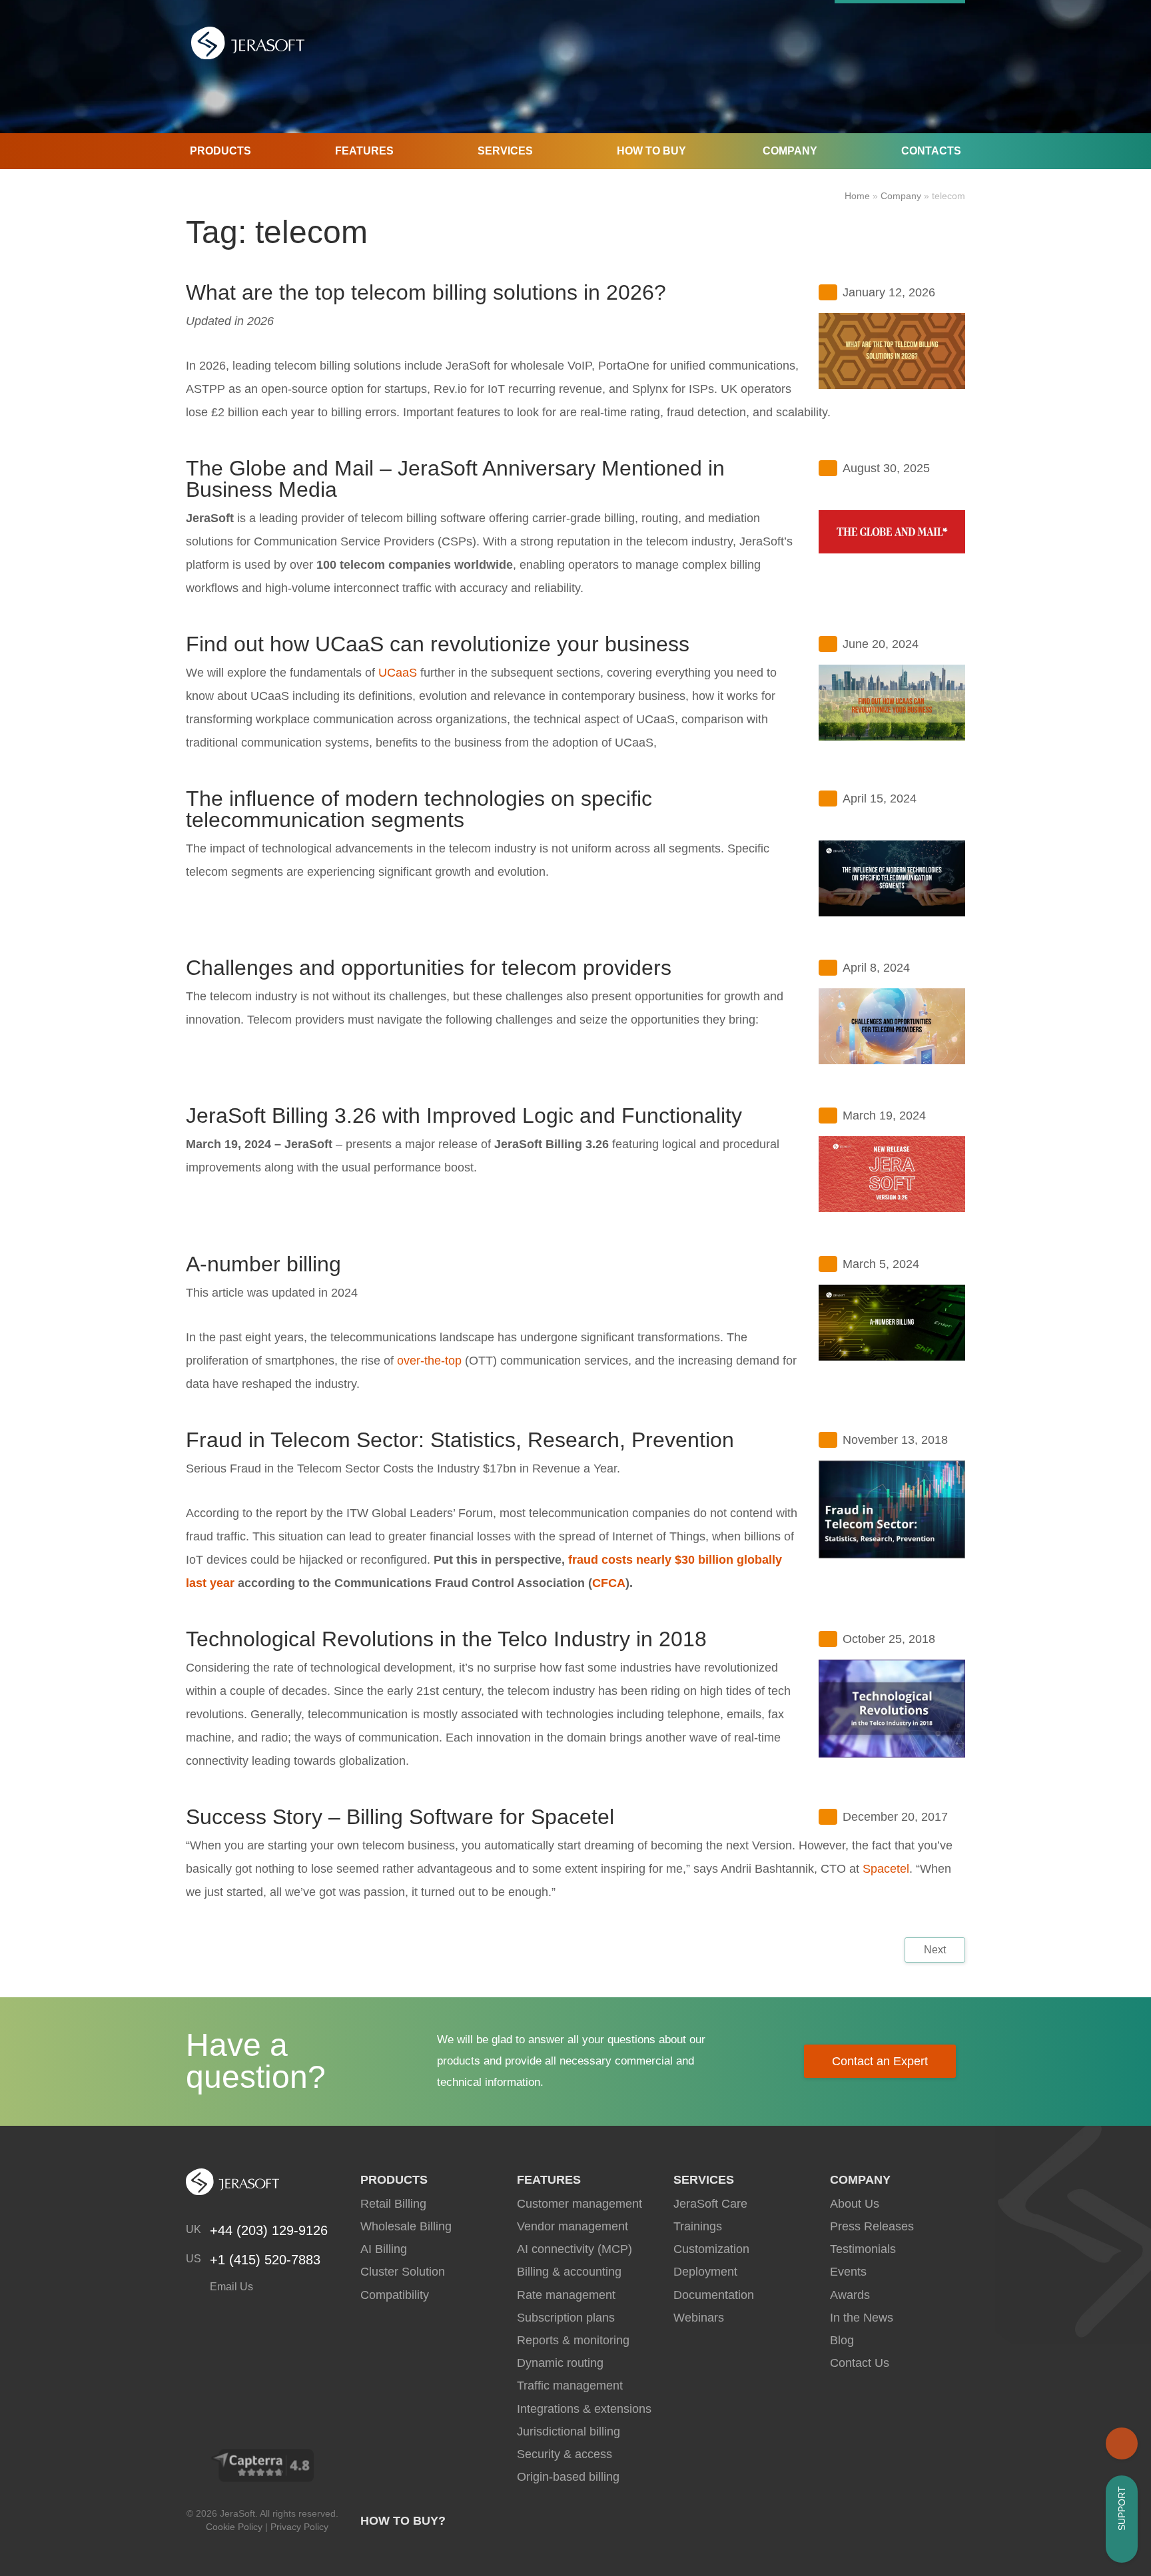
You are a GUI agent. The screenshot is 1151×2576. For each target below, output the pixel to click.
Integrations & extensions (584, 2409)
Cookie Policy (234, 2527)
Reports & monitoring (573, 2340)
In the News (862, 2318)
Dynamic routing (560, 2363)
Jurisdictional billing (569, 2431)
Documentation (714, 2295)
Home (857, 196)
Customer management (579, 2204)
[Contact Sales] (1122, 2443)
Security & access (565, 2454)
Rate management (566, 2295)
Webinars (699, 2318)
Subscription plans (566, 2318)
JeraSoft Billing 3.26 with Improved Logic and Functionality (464, 1116)
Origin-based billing (568, 2477)
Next (935, 1950)
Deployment (705, 2272)
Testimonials (863, 2249)
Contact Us (860, 2363)
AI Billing (384, 2249)
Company (790, 151)
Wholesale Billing (406, 2226)
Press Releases (872, 2226)
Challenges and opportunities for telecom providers (429, 968)
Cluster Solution (403, 2272)
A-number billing (263, 1264)
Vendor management (573, 2226)
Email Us (230, 2287)
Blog (842, 2340)
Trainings (698, 2226)
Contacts (931, 151)
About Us (855, 2204)
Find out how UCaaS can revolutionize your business (438, 644)
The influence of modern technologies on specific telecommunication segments (419, 809)
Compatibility (395, 2295)
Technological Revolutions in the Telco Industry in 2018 (446, 1639)
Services (505, 151)
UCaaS (398, 673)
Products (220, 151)
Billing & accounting (569, 2272)
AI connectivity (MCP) (575, 2249)
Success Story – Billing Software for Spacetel (400, 1817)
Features (364, 151)
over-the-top (429, 1361)
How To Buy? (403, 2521)
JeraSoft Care (710, 2204)
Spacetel (886, 1869)
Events (848, 2272)
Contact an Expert (880, 2061)
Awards (850, 2295)
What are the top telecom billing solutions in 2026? (426, 292)
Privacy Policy (299, 2527)
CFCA (609, 1583)
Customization (711, 2249)
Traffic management (570, 2386)
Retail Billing (393, 2204)
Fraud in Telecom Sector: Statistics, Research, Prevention (460, 1440)
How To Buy (651, 151)
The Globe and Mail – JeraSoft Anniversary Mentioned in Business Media (455, 479)
